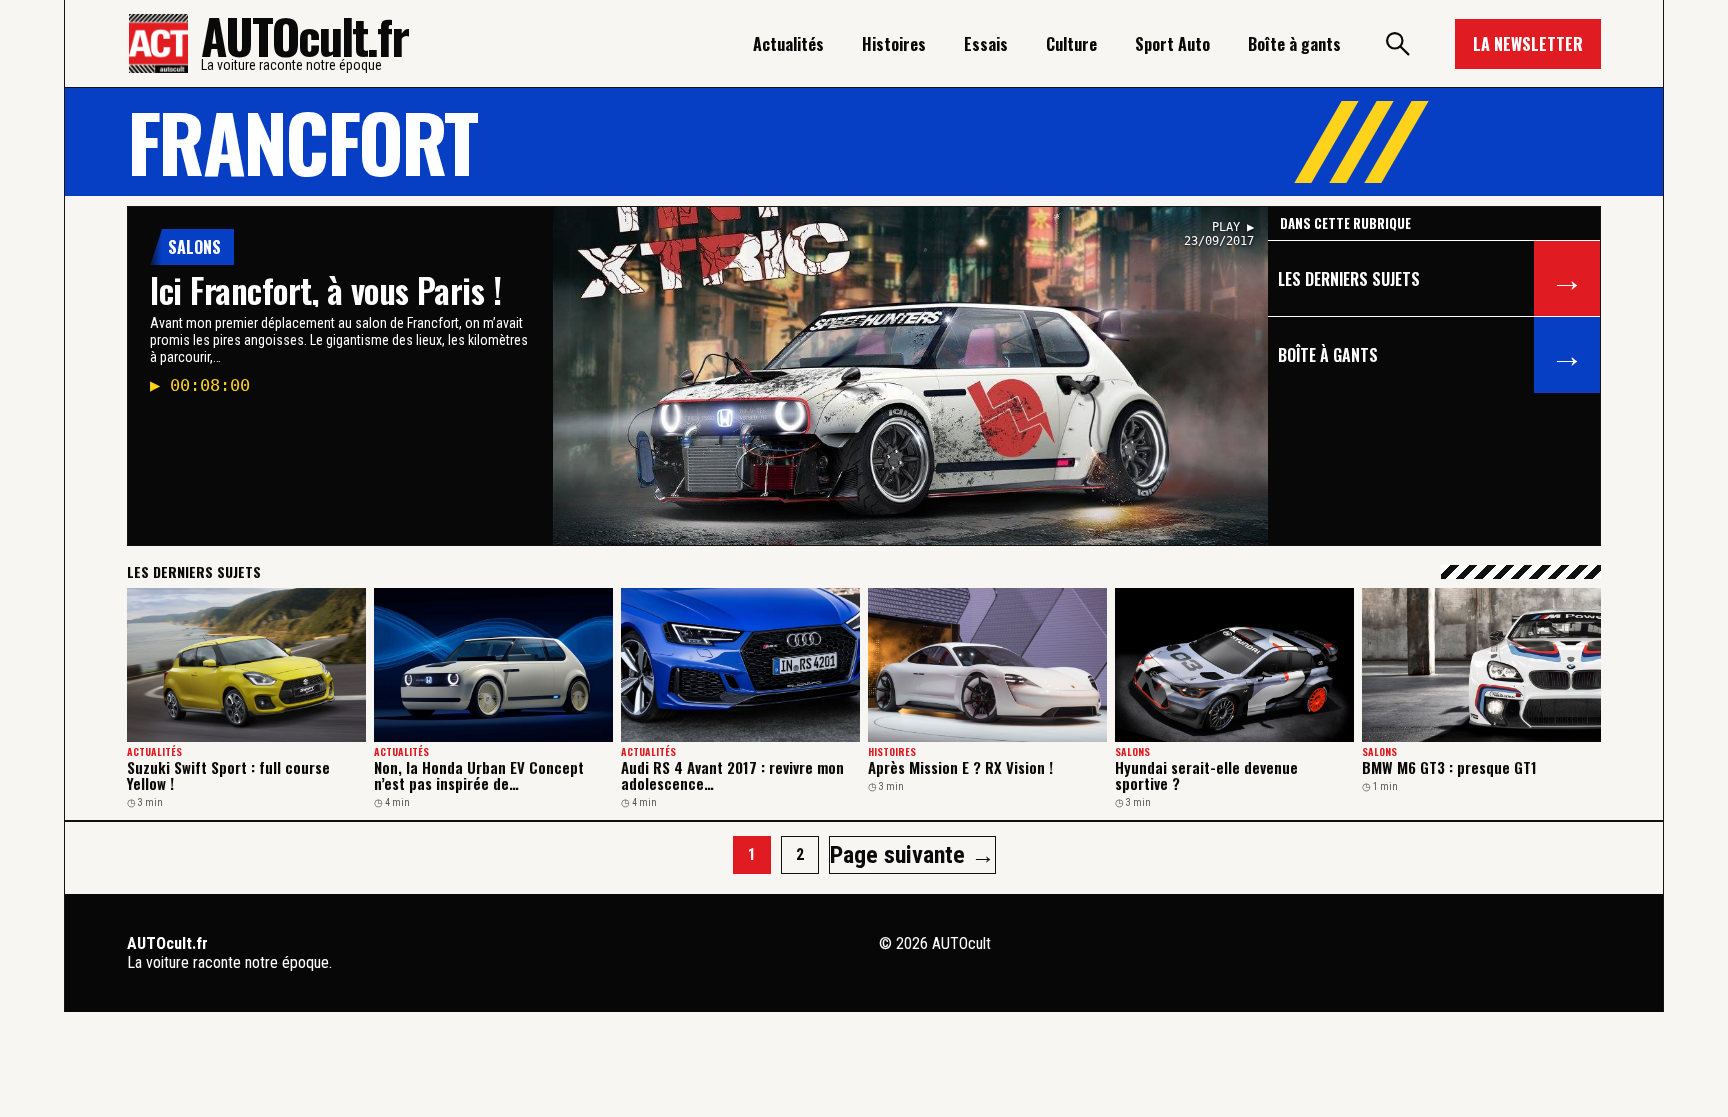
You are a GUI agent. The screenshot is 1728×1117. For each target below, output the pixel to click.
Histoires (894, 44)
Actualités (788, 44)
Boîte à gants (1294, 44)
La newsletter (1528, 44)
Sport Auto (1172, 44)
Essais (986, 44)
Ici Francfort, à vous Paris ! (325, 289)
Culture (1071, 44)
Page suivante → (912, 855)
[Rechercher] (1398, 44)
